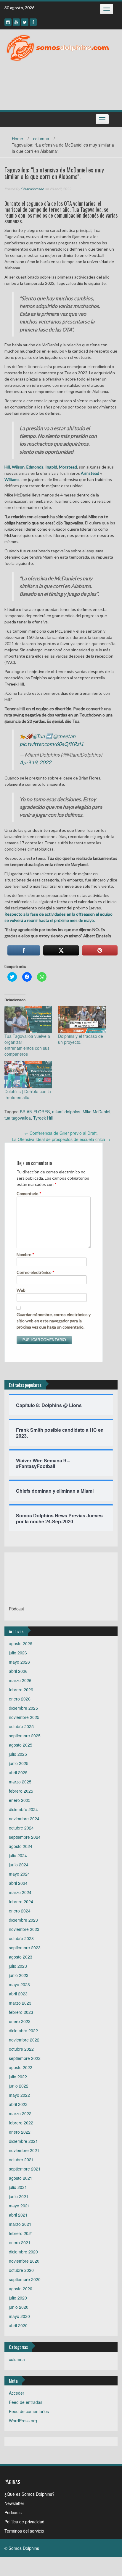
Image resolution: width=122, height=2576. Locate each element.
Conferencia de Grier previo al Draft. (61, 1133)
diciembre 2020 (23, 2252)
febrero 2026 (21, 1689)
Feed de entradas (26, 2402)
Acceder (17, 2393)
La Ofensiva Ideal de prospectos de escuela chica (61, 1139)
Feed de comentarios (29, 2411)
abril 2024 (18, 1883)
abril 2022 (18, 2104)
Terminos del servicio (24, 2531)
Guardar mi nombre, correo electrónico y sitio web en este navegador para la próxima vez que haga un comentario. (54, 1321)
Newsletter (14, 2503)
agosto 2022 (21, 2067)
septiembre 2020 (25, 2279)
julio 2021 (18, 2187)
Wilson (18, 467)
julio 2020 (18, 2298)
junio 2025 (19, 1763)
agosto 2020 (21, 2289)
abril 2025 (18, 1772)
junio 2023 (19, 1975)
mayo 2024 (19, 1874)
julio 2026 (18, 1653)
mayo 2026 (19, 1662)
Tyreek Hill (43, 1118)
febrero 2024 (21, 1901)
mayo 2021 (19, 2206)
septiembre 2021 (25, 2169)
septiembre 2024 (25, 1837)
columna (41, 139)
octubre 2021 (21, 2159)
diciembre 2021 (23, 2141)
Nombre (25, 1254)
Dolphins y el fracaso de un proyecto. (81, 1039)
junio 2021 (19, 2196)
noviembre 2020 (24, 2261)
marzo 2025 (20, 1782)
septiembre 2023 (25, 1948)
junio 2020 (19, 2307)
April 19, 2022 (35, 762)
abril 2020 (18, 2325)
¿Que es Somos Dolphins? (29, 2494)
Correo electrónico (36, 1272)
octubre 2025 (21, 1726)
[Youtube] (16, 22)
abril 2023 (18, 1994)
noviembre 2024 (24, 1819)
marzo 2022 (20, 2113)
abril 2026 (18, 1671)
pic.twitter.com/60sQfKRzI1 (52, 744)
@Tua (39, 736)
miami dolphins (66, 1112)
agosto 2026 (21, 1643)
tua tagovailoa (18, 1118)
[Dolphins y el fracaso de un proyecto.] (82, 1019)
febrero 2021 (21, 2233)
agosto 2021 (21, 2178)
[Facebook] (33, 22)
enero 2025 (20, 1800)
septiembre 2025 (25, 1736)
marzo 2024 (20, 1892)
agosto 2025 (21, 1745)
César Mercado (32, 189)
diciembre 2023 (23, 1920)
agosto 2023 (21, 1957)
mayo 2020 (19, 2316)
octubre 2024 (21, 1828)
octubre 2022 (21, 2049)
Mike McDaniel (96, 1112)
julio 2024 (18, 1855)
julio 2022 (18, 2077)
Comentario (29, 1193)
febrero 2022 (21, 2123)
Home (17, 139)
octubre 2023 (21, 1938)
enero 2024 (20, 1911)
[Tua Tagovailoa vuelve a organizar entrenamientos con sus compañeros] (28, 1019)
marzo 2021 (20, 2224)
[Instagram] (8, 22)
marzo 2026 (20, 1680)
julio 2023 (18, 1966)
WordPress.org (23, 2421)
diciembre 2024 (23, 1809)
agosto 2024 (21, 1846)
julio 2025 (18, 1754)
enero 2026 (20, 1699)
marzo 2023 (20, 2003)
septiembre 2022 (25, 2058)
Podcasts (13, 2512)
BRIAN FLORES (35, 1112)
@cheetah (64, 736)
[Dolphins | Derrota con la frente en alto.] (28, 1075)
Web (21, 1290)
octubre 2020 (21, 2270)
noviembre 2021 (24, 2150)
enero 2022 (20, 2132)
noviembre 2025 (24, 1717)
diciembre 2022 (23, 2030)
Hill (7, 467)
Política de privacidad (24, 2522)
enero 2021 (20, 2242)
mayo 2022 (19, 2095)
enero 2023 (20, 2021)
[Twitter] (25, 22)
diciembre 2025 (23, 1708)
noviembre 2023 (24, 1929)
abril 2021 (18, 2215)
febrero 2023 (21, 2012)
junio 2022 (19, 2086)
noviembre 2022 (24, 2040)
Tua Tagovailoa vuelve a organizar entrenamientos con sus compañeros (27, 1045)
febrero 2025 (21, 1791)
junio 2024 (19, 1865)
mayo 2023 (19, 1984)
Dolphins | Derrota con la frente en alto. (28, 1094)
